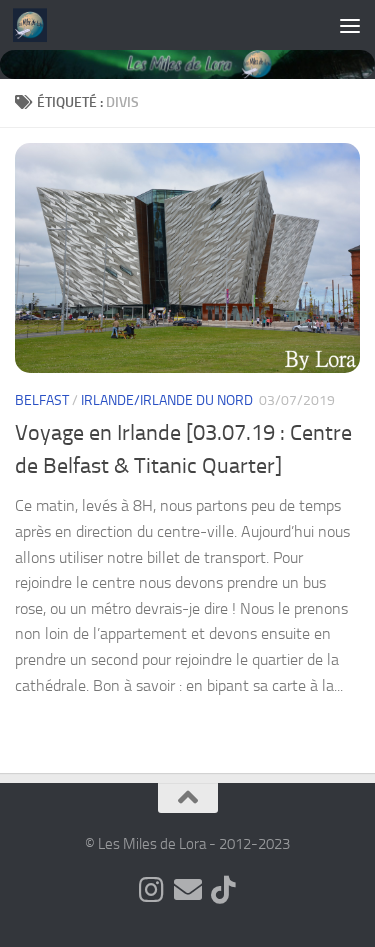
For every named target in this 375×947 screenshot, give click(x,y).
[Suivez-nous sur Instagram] (152, 890)
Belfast (42, 400)
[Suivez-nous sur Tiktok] (224, 890)
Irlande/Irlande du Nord (167, 400)
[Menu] (350, 25)
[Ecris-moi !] (188, 890)
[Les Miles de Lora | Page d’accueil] (35, 25)
